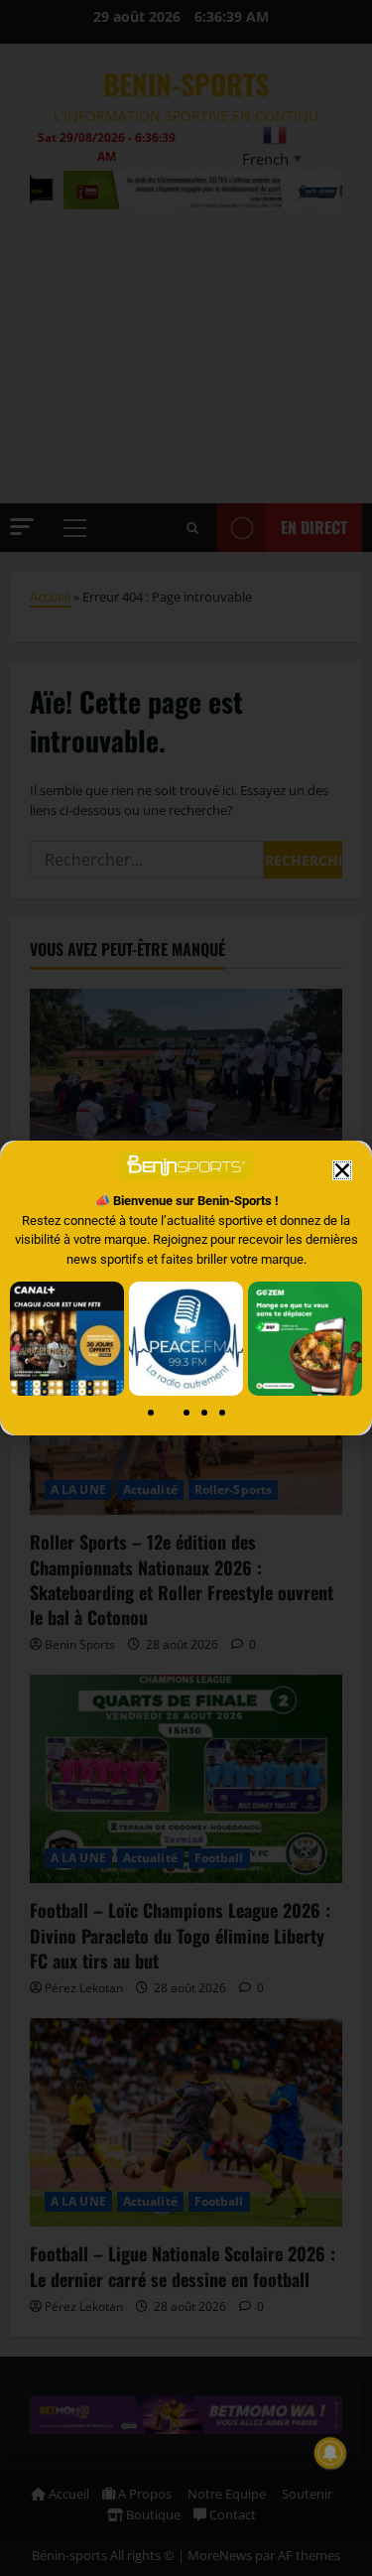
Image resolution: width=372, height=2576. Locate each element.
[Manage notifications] (330, 2453)
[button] (342, 1170)
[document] (186, 1288)
